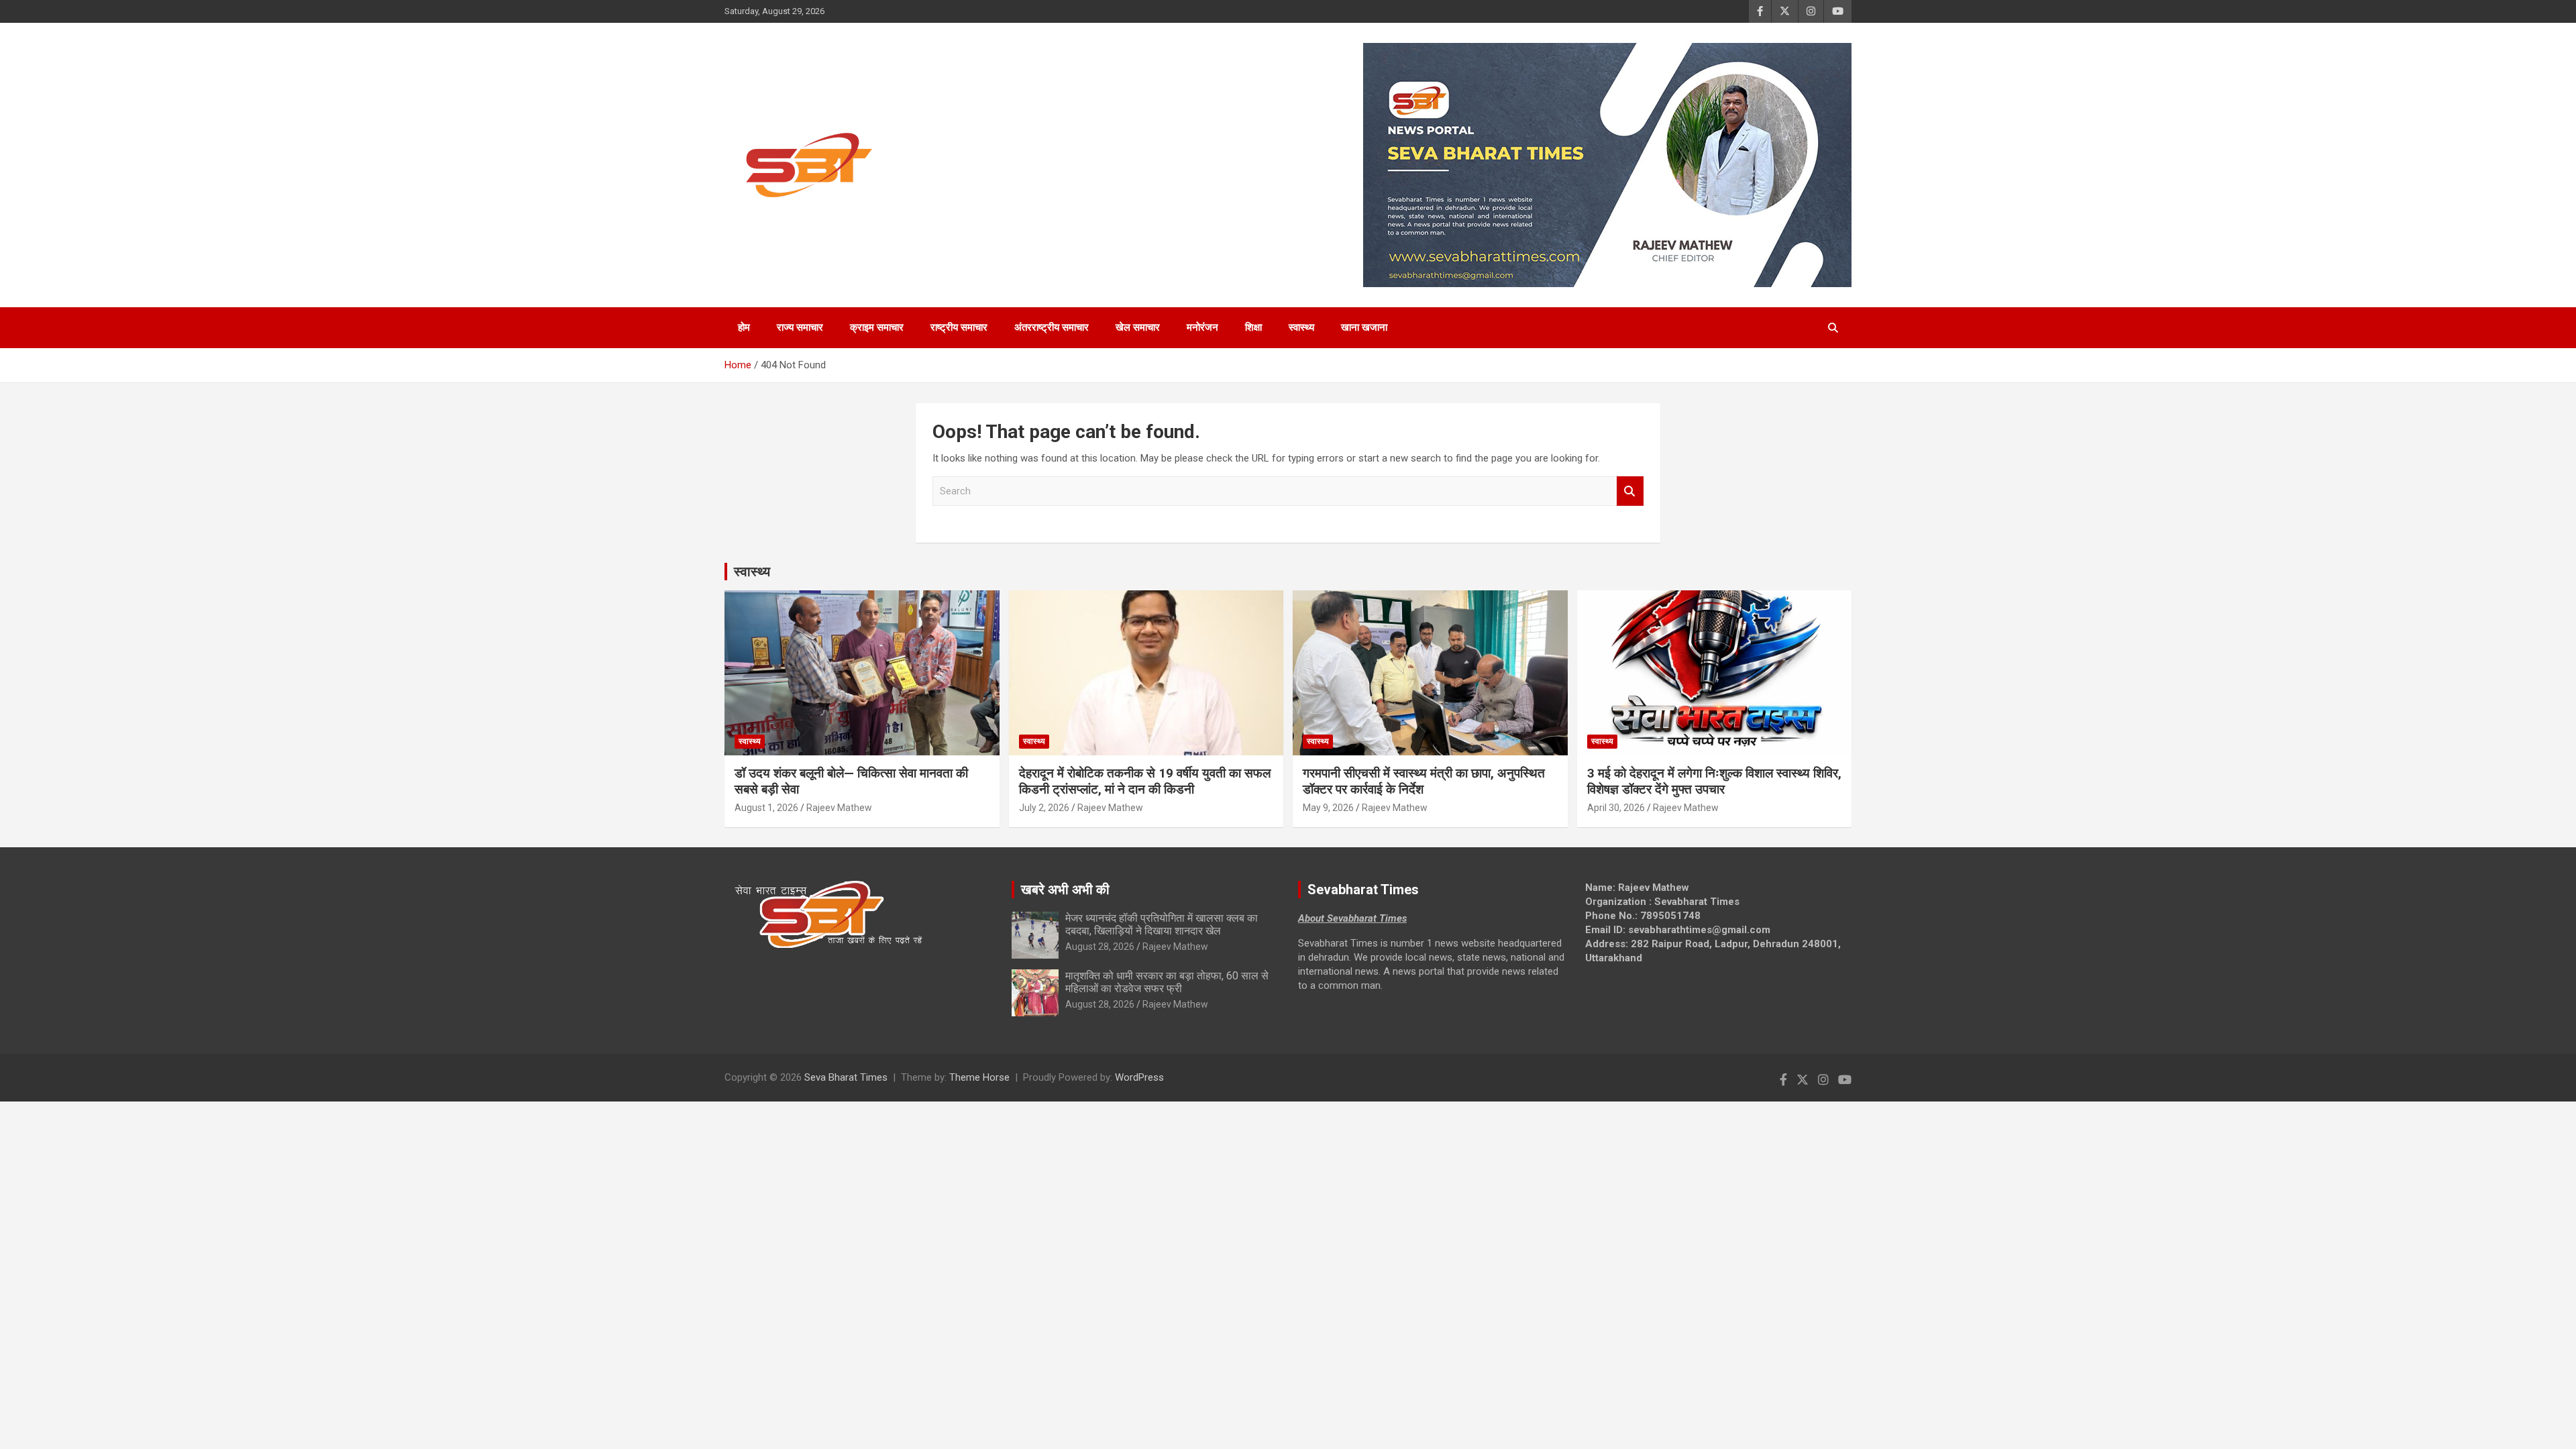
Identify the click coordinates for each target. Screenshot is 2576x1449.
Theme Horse (979, 1077)
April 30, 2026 (1616, 808)
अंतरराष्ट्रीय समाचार (1052, 327)
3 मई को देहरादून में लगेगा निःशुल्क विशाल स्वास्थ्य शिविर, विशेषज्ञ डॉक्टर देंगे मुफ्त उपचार (1714, 782)
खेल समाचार (1138, 327)
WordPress (1139, 1077)
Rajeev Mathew (839, 808)
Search (1630, 491)
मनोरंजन (1202, 327)
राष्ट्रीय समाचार (959, 327)
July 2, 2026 (1044, 808)
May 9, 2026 (1328, 808)
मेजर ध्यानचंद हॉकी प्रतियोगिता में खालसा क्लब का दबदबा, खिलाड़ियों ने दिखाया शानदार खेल (1162, 924)
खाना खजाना (1364, 327)
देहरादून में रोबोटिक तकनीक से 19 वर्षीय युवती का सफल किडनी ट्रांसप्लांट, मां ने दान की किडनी (1145, 782)
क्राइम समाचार (877, 327)
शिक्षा (1253, 327)
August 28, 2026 (1100, 947)
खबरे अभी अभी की (1065, 890)
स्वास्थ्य (1301, 327)
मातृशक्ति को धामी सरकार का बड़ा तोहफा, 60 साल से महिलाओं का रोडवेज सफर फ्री (1167, 982)
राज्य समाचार (800, 327)
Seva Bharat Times (846, 1077)
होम (744, 327)
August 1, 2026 (766, 808)
